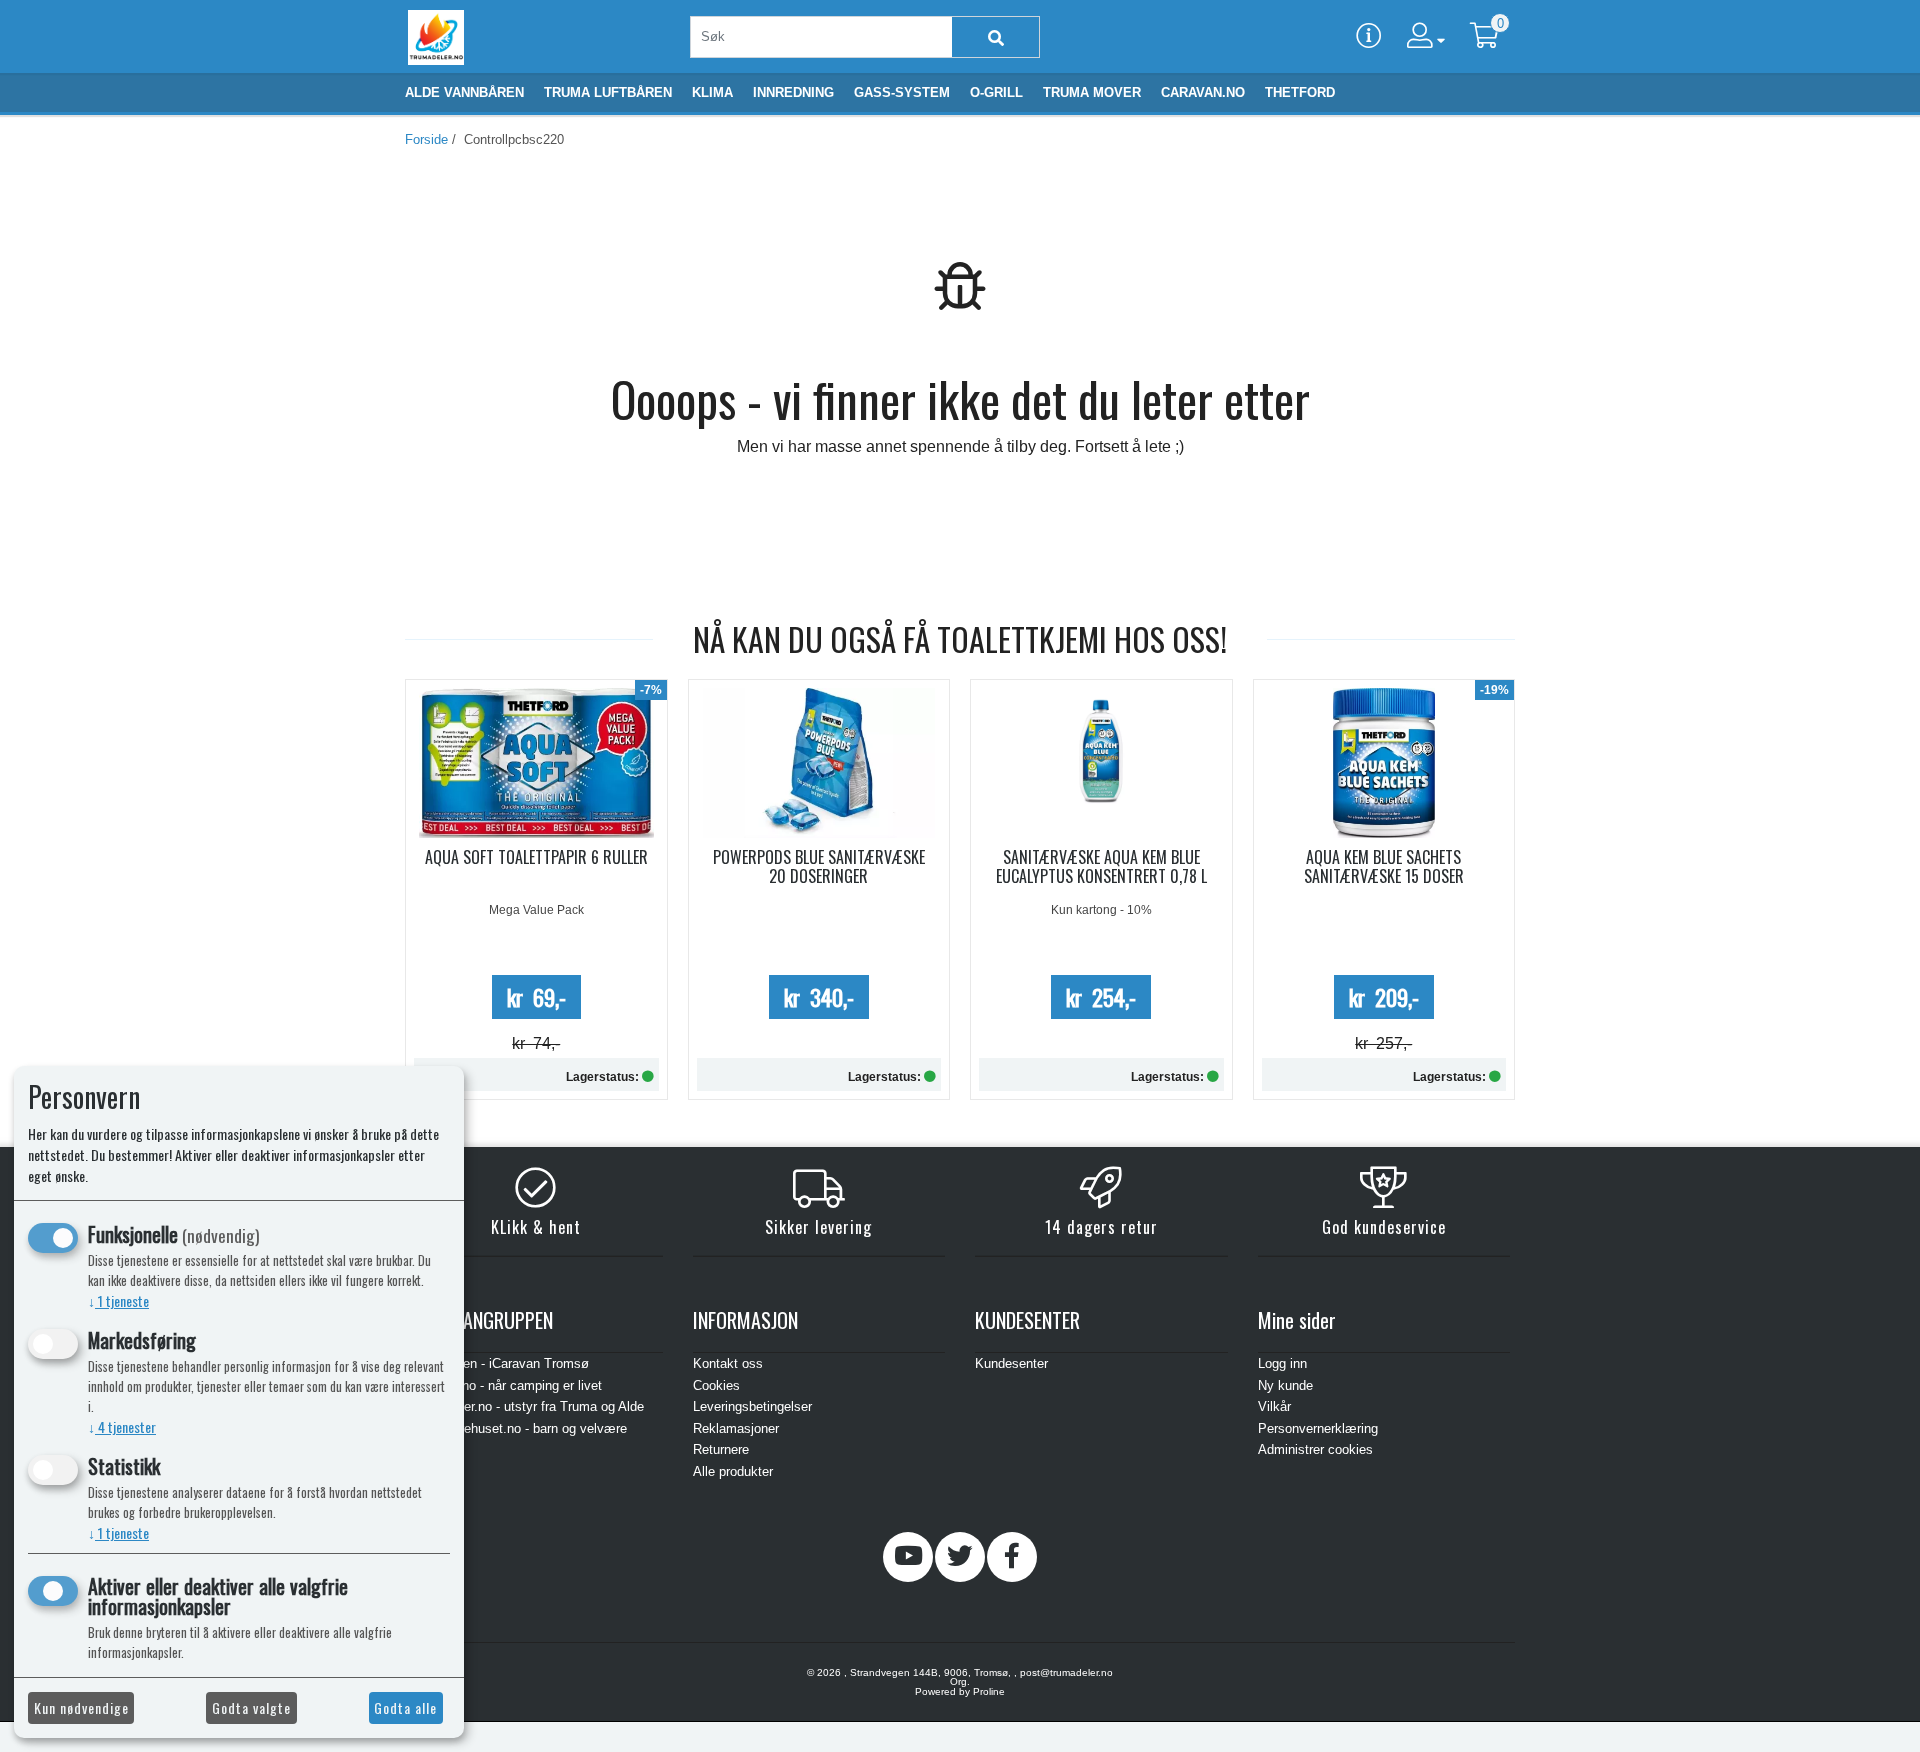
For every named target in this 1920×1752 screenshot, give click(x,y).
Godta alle (405, 1707)
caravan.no (1203, 92)
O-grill (996, 92)
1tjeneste (118, 1300)
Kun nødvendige (81, 1707)
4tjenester (122, 1426)
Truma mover (1092, 92)
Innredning (793, 92)
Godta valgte (251, 1707)
